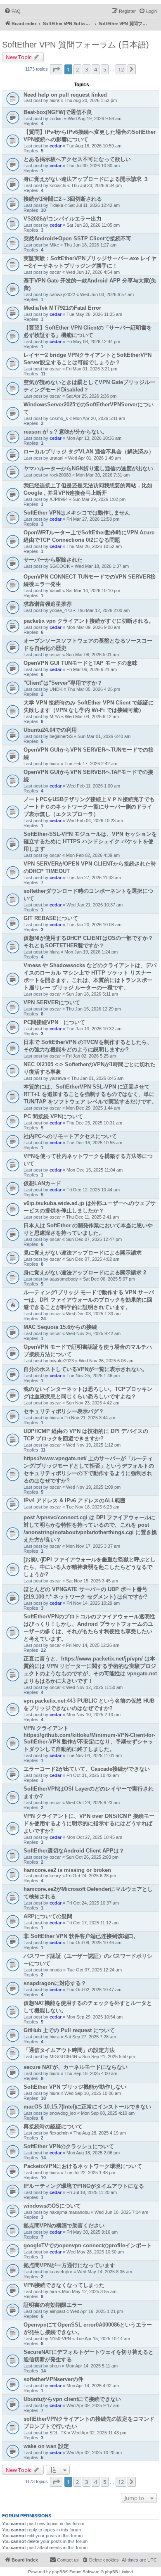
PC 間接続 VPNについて (53, 1116)
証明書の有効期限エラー (53, 2305)
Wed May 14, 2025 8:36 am (105, 2272)
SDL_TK (58, 2433)
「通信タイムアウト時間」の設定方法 (69, 2050)
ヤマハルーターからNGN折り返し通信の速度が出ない (88, 468)
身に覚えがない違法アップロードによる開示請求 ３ (86, 179)
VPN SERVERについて (52, 1002)
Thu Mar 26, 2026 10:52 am (94, 546)
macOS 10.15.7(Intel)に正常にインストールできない (87, 2107)
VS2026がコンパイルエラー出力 (63, 219)
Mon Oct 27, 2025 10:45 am (94, 1837)
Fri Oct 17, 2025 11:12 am (92, 1923)
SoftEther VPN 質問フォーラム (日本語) (76, 45)
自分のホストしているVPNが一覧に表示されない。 (85, 1369)
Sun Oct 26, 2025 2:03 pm (92, 1857)
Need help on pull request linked (65, 95)
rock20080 (60, 475)
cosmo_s (59, 418)
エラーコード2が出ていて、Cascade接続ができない (87, 1769)
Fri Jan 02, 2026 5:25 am (91, 1056)
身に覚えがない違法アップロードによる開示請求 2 (85, 1273)
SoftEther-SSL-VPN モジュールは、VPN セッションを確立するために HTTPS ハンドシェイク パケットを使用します (90, 841)
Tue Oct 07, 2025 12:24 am (94, 1970)
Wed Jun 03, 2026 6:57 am (107, 294)
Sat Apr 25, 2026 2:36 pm (91, 396)
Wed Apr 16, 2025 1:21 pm (97, 2311)
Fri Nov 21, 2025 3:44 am (90, 1418)
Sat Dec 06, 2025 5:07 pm (109, 1279)
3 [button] (86, 69)
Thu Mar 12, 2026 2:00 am (103, 610)
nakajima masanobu (70, 2212)
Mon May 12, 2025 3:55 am (89, 2291)
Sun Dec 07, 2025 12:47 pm (94, 1239)
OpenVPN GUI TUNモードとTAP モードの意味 (80, 663)
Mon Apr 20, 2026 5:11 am (99, 418)
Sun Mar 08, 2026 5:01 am (92, 655)
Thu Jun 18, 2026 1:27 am (90, 245)
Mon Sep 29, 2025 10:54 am (95, 2017)
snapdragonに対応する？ (55, 1983)
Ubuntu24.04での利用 (50, 730)
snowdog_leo (63, 2113)
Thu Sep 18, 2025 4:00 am (91, 2073)
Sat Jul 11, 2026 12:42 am (94, 205)
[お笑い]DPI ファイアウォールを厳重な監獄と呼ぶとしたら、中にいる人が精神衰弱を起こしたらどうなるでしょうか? (90, 1567)
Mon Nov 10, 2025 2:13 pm (94, 1715)
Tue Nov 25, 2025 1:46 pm (93, 1376)
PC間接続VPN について (54, 1022)
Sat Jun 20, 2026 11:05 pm (93, 225)
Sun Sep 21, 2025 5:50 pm (109, 2057)
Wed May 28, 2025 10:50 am (95, 2252)
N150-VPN (60, 2339)
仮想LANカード (42, 1183)
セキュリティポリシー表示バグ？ (64, 1411)
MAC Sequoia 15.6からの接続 (60, 1327)
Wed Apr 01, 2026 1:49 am (95, 458)
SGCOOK (60, 566)
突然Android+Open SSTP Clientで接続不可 (77, 238)
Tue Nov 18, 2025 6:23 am (93, 1507)
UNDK (56, 689)
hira (53, 2291)
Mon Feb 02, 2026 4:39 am (93, 855)
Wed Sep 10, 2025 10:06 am (93, 2093)
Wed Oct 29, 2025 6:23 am (93, 1803)
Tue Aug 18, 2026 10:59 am (94, 146)
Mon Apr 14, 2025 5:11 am (92, 2366)
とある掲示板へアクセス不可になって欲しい (77, 159)
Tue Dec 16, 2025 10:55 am (94, 1143)
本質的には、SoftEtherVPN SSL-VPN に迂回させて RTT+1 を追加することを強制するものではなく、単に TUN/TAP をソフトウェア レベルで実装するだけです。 (90, 1094)
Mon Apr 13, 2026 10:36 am (94, 438)
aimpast (57, 2311)
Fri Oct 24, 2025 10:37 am (93, 1903)
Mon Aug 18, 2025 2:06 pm (93, 2153)
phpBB (59, 2572)
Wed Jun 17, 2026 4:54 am (93, 272)
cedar (56, 146)
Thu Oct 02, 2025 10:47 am (94, 1990)
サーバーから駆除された (53, 560)
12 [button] (121, 69)
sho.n (55, 2366)
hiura (54, 100)
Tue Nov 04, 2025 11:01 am (94, 1755)
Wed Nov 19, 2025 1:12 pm (93, 1445)
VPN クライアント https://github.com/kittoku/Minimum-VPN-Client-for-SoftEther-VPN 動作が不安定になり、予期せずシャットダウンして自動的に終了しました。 (89, 1739)
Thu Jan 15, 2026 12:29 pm (94, 1009)
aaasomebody (64, 1279)
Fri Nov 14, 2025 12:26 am (93, 1645)
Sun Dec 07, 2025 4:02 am (93, 1259)
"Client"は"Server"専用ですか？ (63, 683)
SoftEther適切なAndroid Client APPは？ (74, 1851)
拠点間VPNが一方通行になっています (69, 2265)
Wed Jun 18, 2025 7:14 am (121, 2212)
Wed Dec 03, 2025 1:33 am (93, 1314)
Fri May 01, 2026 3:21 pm (92, 369)
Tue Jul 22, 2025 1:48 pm (90, 2173)
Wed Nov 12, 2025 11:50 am (94, 1687)
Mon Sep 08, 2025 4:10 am (108, 2113)
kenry (55, 1876)
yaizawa (58, 1078)
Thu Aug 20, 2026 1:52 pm (91, 100)
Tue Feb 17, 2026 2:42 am (91, 764)
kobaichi (58, 185)
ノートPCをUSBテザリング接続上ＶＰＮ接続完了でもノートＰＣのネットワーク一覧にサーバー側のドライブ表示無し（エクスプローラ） (89, 807)
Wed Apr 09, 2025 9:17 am (93, 2405)
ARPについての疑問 (48, 1916)
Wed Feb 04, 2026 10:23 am (95, 821)
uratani (56, 458)
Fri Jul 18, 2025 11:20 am (92, 2192)
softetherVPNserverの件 (53, 2379)
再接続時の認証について (53, 2127)
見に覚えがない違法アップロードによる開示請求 (83, 1253)
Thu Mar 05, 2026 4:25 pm (94, 689)
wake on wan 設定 (46, 2446)
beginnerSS (61, 736)
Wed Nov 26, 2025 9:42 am (93, 1333)
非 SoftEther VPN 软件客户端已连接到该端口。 (81, 1936)
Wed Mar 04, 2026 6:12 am (92, 716)
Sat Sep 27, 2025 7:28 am (90, 2037)
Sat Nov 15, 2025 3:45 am (92, 1581)
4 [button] (96, 69)
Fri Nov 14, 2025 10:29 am (93, 1603)
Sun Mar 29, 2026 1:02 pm (99, 499)
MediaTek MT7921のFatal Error (62, 308)
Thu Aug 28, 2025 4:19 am (100, 2133)
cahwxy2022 (62, 294)
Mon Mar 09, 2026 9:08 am (93, 627)
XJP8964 (59, 499)
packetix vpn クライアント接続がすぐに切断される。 (89, 621)
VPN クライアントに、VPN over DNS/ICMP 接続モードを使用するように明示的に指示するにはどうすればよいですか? (89, 1823)
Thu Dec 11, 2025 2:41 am (92, 1217)
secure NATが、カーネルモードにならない (76, 2067)
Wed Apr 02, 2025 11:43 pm (99, 2433)
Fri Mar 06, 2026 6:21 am (92, 669)
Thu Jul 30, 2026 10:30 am (93, 166)
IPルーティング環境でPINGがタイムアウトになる (84, 2186)
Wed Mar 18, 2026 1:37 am (102, 566)
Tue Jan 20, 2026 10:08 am (94, 925)
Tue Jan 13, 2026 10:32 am (94, 1029)
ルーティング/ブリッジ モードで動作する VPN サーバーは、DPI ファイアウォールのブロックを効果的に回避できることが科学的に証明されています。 (89, 1300)
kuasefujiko (61, 2272)
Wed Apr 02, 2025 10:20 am (94, 2453)
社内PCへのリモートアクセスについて (70, 1136)
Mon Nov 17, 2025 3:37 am (93, 1546)
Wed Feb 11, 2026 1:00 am (93, 786)
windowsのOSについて (52, 2206)
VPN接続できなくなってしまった (64, 2285)
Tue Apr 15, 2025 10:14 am (103, 2339)
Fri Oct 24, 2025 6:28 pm (91, 1876)
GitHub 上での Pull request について (69, 2030)
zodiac (56, 119)
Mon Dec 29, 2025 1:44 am (93, 1108)
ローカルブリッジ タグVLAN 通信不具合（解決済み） (89, 452)
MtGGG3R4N (63, 2057)
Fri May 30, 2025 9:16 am (92, 2232)
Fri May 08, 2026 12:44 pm (93, 342)
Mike (54, 245)
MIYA (55, 716)
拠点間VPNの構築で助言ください (64, 2226)
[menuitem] (12, 11)
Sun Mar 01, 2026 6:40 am (104, 736)
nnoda (56, 1970)
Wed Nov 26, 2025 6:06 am (106, 1361)
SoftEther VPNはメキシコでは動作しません (77, 513)
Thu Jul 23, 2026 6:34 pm (96, 185)
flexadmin (59, 2133)
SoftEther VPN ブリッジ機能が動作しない (75, 2087)
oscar (55, 272)
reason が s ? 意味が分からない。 (65, 432)
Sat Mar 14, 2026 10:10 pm (93, 591)
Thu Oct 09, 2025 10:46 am (94, 1943)
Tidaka (56, 205)
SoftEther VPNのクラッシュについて (69, 2146)
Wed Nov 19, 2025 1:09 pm (93, 1487)
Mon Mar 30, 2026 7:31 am (103, 475)
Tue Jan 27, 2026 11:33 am (94, 878)
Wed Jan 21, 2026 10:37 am (95, 905)
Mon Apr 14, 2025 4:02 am (93, 2386)
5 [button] (105, 69)
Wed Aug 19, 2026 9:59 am (95, 119)
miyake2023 (62, 1361)
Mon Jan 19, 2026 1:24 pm (91, 952)
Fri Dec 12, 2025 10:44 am (93, 1190)
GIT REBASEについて (51, 918)
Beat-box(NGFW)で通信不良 (58, 112)
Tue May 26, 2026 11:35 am (94, 314)
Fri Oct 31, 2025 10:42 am (93, 1775)
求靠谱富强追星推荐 (48, 604)
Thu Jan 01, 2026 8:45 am (97, 1078)
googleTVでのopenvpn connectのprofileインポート (88, 2245)
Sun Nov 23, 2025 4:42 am (93, 1403)
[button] (56, 69)
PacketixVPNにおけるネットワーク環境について (83, 2166)
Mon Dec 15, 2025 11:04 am (95, 1170)
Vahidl (55, 591)
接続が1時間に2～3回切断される (63, 199)
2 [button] (77, 69)
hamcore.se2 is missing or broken (67, 1870)
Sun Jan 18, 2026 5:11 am (92, 994)
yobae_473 (61, 610)
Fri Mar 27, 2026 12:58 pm (93, 519)
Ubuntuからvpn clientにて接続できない (72, 2399)
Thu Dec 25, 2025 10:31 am (94, 1123)
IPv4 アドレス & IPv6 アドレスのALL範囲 (75, 1500)
